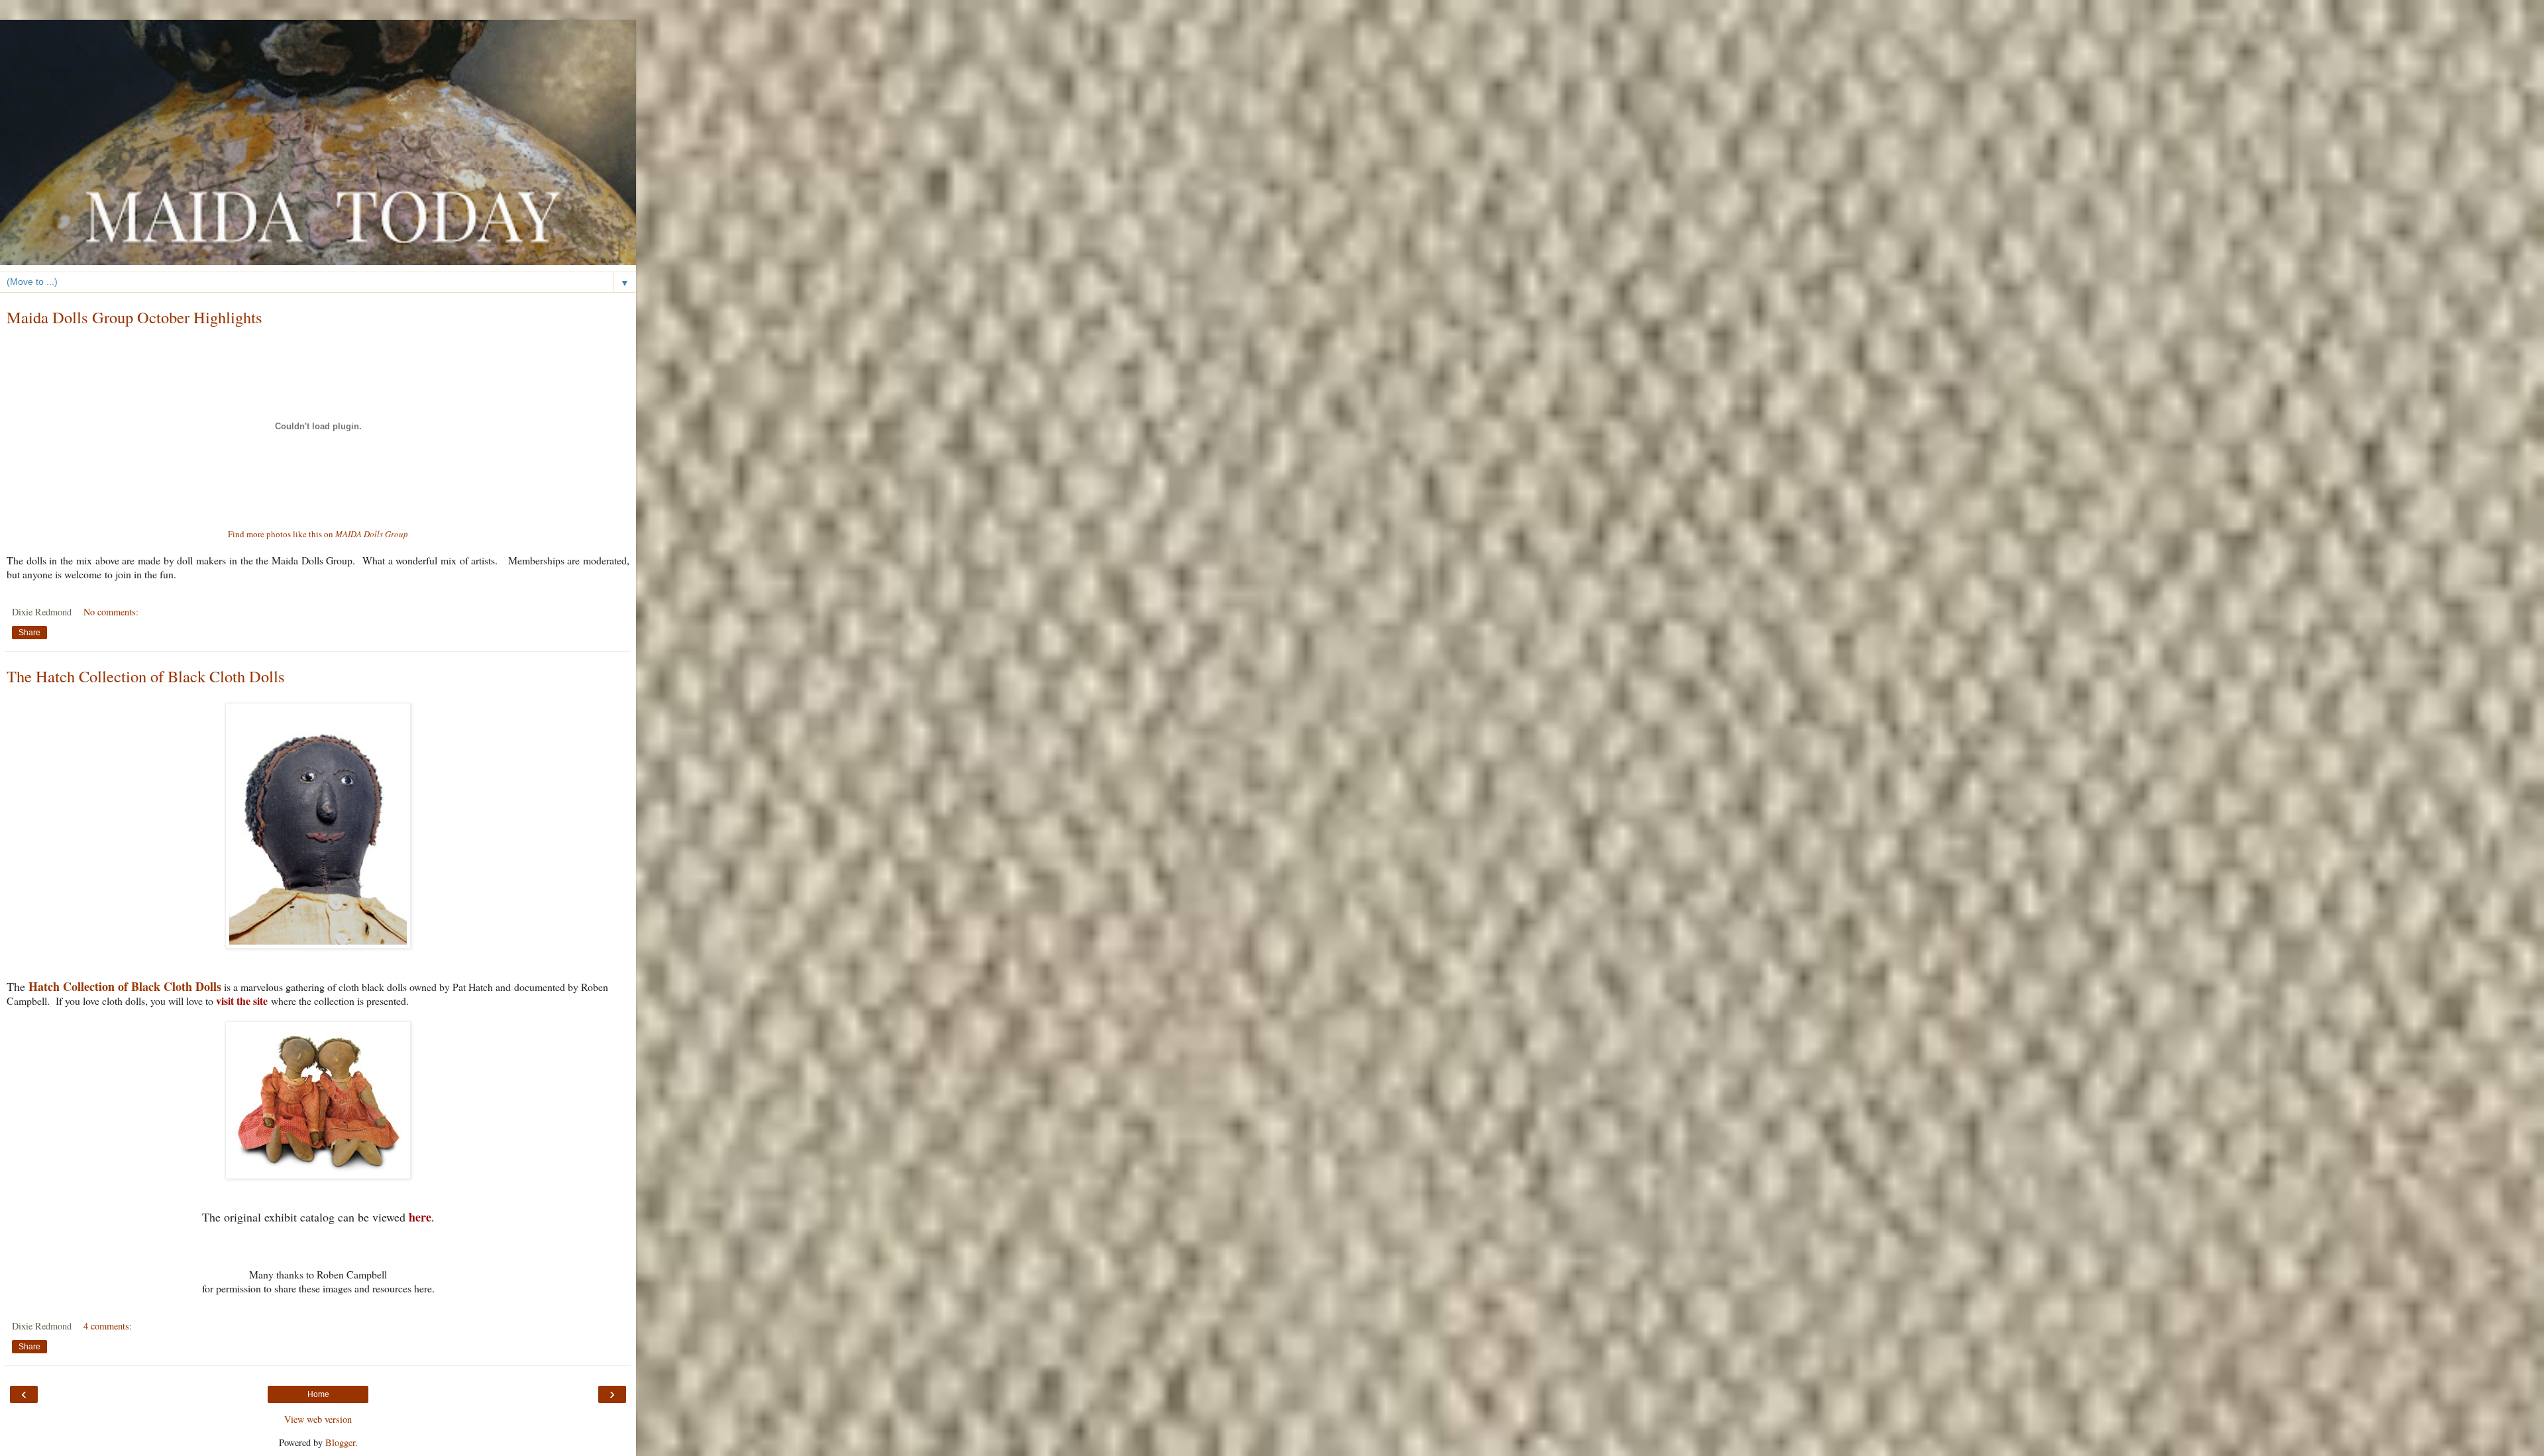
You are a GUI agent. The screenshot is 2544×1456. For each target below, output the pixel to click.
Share (29, 633)
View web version (318, 1419)
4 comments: (108, 1326)
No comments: (111, 612)
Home (318, 1394)
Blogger (340, 1442)
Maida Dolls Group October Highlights (134, 317)
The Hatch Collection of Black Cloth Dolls (146, 676)
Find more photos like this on (318, 534)
